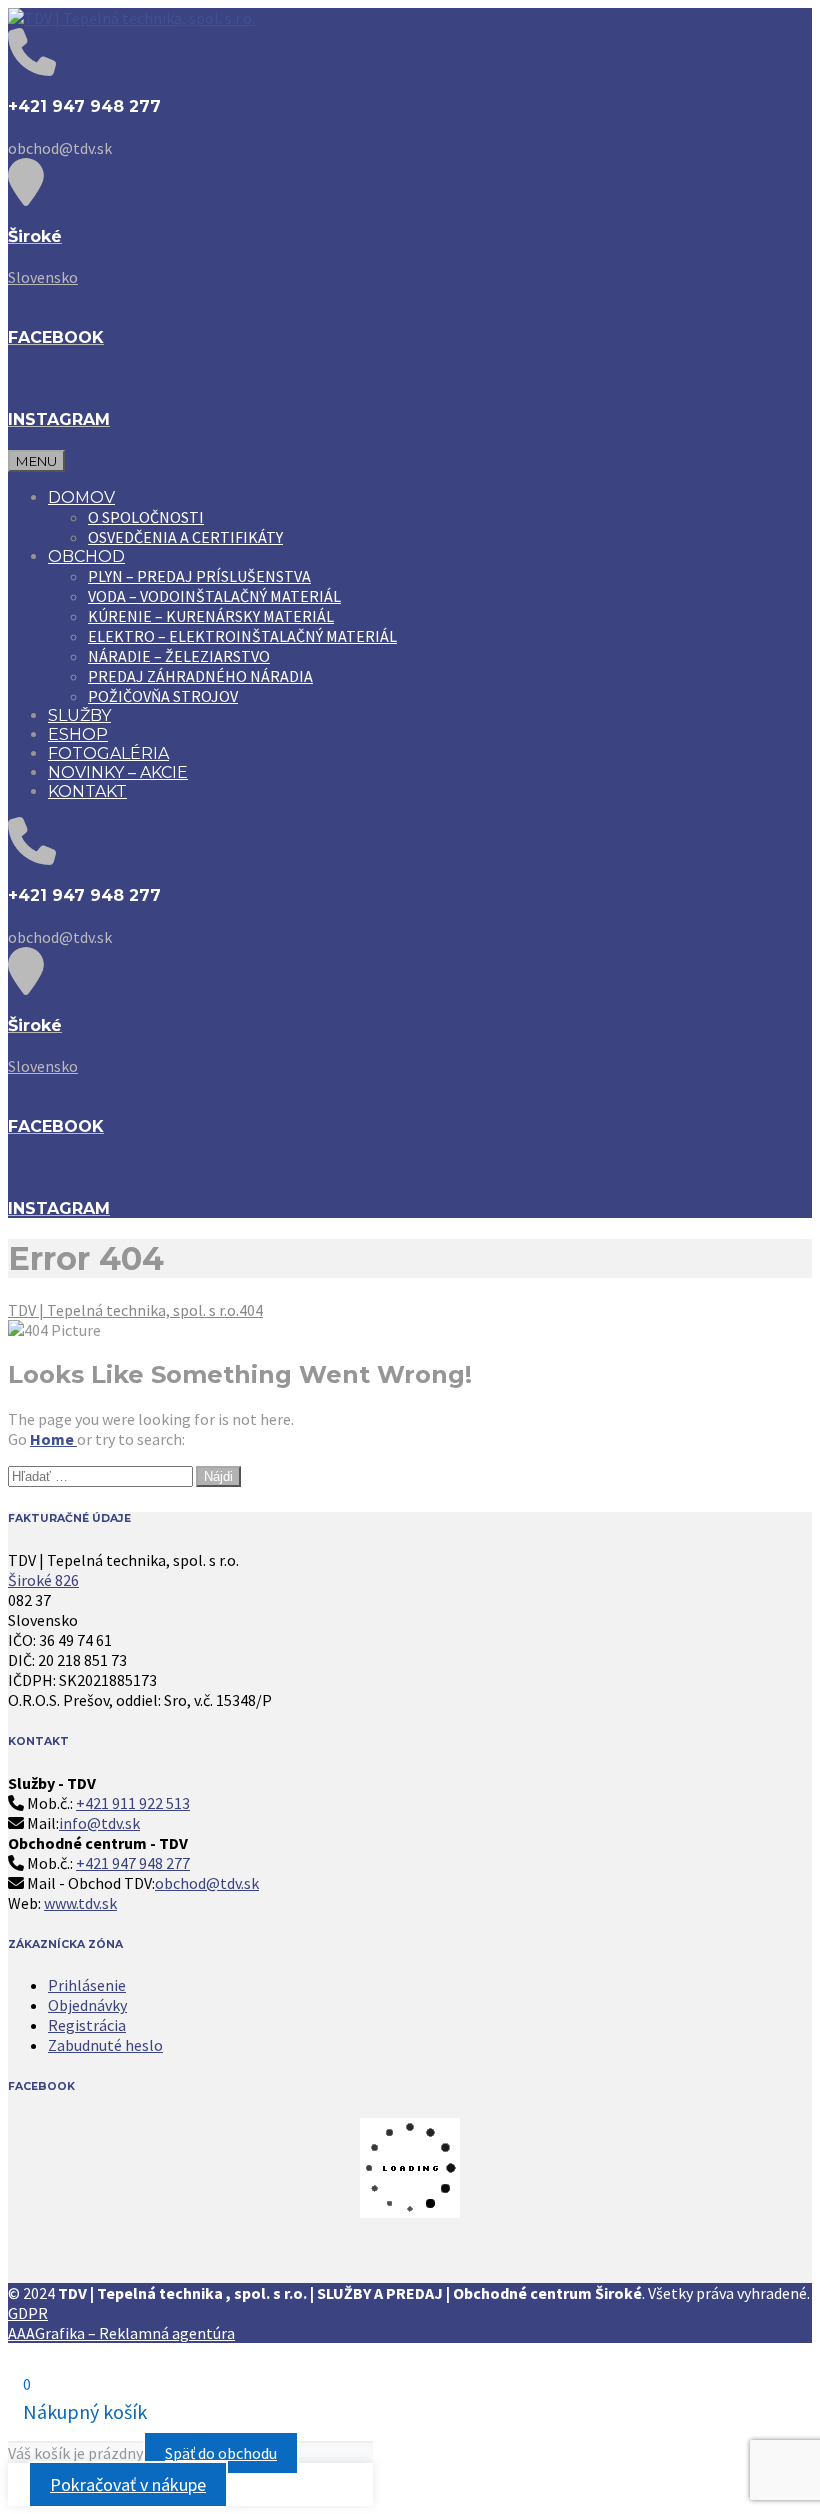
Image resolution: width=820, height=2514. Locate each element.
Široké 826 (43, 1580)
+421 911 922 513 (133, 1803)
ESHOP (78, 734)
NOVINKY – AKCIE (118, 772)
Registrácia (87, 2025)
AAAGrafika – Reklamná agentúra (121, 2333)
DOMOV (81, 497)
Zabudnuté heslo (105, 2045)
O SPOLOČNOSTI (146, 517)
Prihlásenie (87, 1985)
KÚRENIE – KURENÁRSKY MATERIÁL (211, 616)
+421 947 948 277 (133, 1863)
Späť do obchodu (221, 2453)
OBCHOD (86, 556)
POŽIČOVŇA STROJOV (163, 696)
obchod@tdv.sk (207, 1883)
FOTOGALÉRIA (108, 753)
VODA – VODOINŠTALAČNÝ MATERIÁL (214, 596)
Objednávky (87, 2005)
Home (53, 1439)
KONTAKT (87, 791)
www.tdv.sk (80, 1903)
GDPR (28, 2313)
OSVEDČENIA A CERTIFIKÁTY (185, 537)
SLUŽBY (79, 715)
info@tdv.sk (99, 1823)
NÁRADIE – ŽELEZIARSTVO (179, 656)
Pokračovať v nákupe (128, 2484)
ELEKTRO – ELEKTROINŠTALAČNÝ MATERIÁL (242, 636)
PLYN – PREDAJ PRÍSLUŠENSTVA (199, 576)
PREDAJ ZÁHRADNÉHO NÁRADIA (200, 676)
